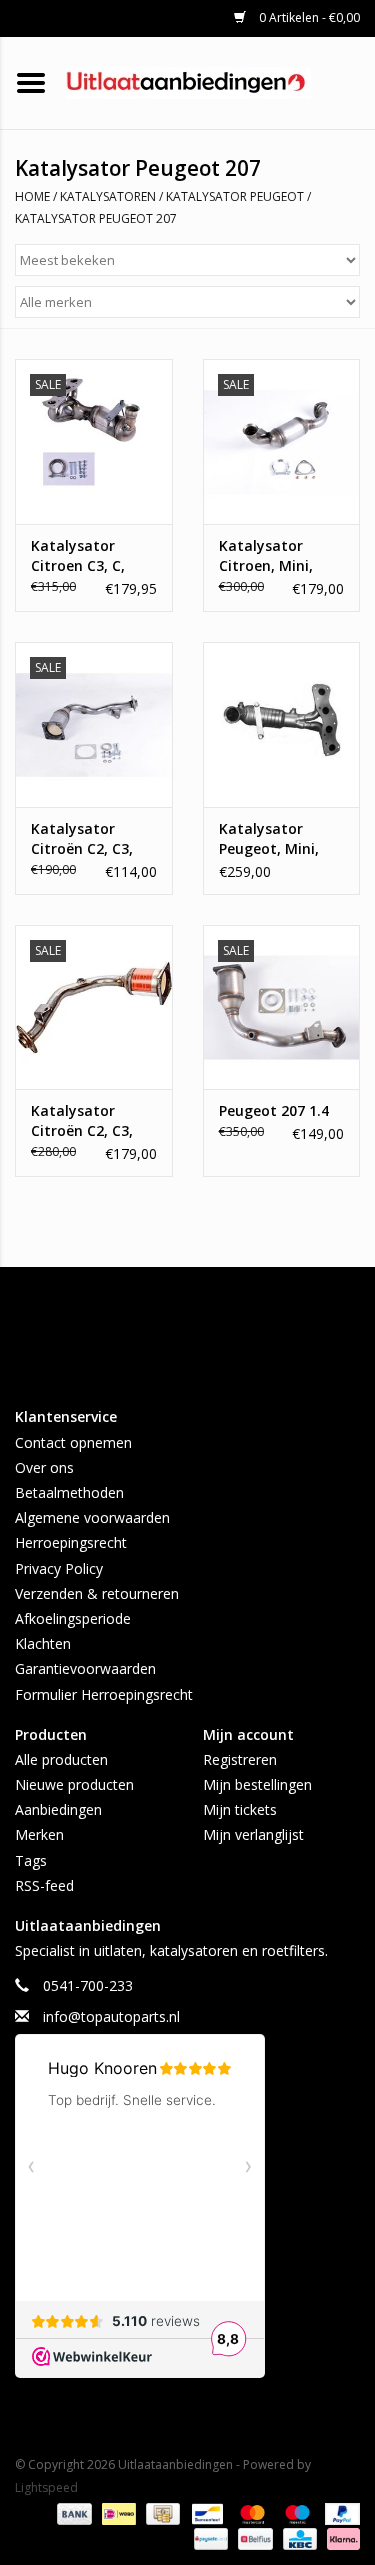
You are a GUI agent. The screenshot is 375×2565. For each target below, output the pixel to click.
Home (32, 196)
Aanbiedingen (58, 1809)
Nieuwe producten (74, 1784)
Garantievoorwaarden (85, 1668)
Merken (39, 1834)
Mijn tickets (240, 1809)
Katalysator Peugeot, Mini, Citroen (269, 839)
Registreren (240, 1759)
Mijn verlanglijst (253, 1834)
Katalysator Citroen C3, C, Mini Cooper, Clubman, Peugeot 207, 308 (90, 556)
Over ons (44, 1467)
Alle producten (61, 1759)
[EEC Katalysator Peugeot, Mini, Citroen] (282, 724)
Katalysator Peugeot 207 (96, 218)
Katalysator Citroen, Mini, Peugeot (266, 556)
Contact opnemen (73, 1442)
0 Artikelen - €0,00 (308, 17)
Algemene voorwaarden (92, 1517)
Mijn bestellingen (257, 1784)
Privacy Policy (59, 1568)
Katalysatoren (108, 196)
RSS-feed (44, 1885)
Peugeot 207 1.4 (274, 1110)
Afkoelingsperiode (73, 1618)
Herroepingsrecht (71, 1542)
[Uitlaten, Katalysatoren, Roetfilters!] (218, 81)
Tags (31, 1860)
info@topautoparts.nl (111, 2016)
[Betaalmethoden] (72, 2512)
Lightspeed (46, 2487)
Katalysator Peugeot (235, 196)
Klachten (43, 1643)
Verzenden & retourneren (97, 1593)
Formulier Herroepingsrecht (104, 1694)
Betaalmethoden (69, 1492)
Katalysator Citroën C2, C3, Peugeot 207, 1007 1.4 (82, 839)
